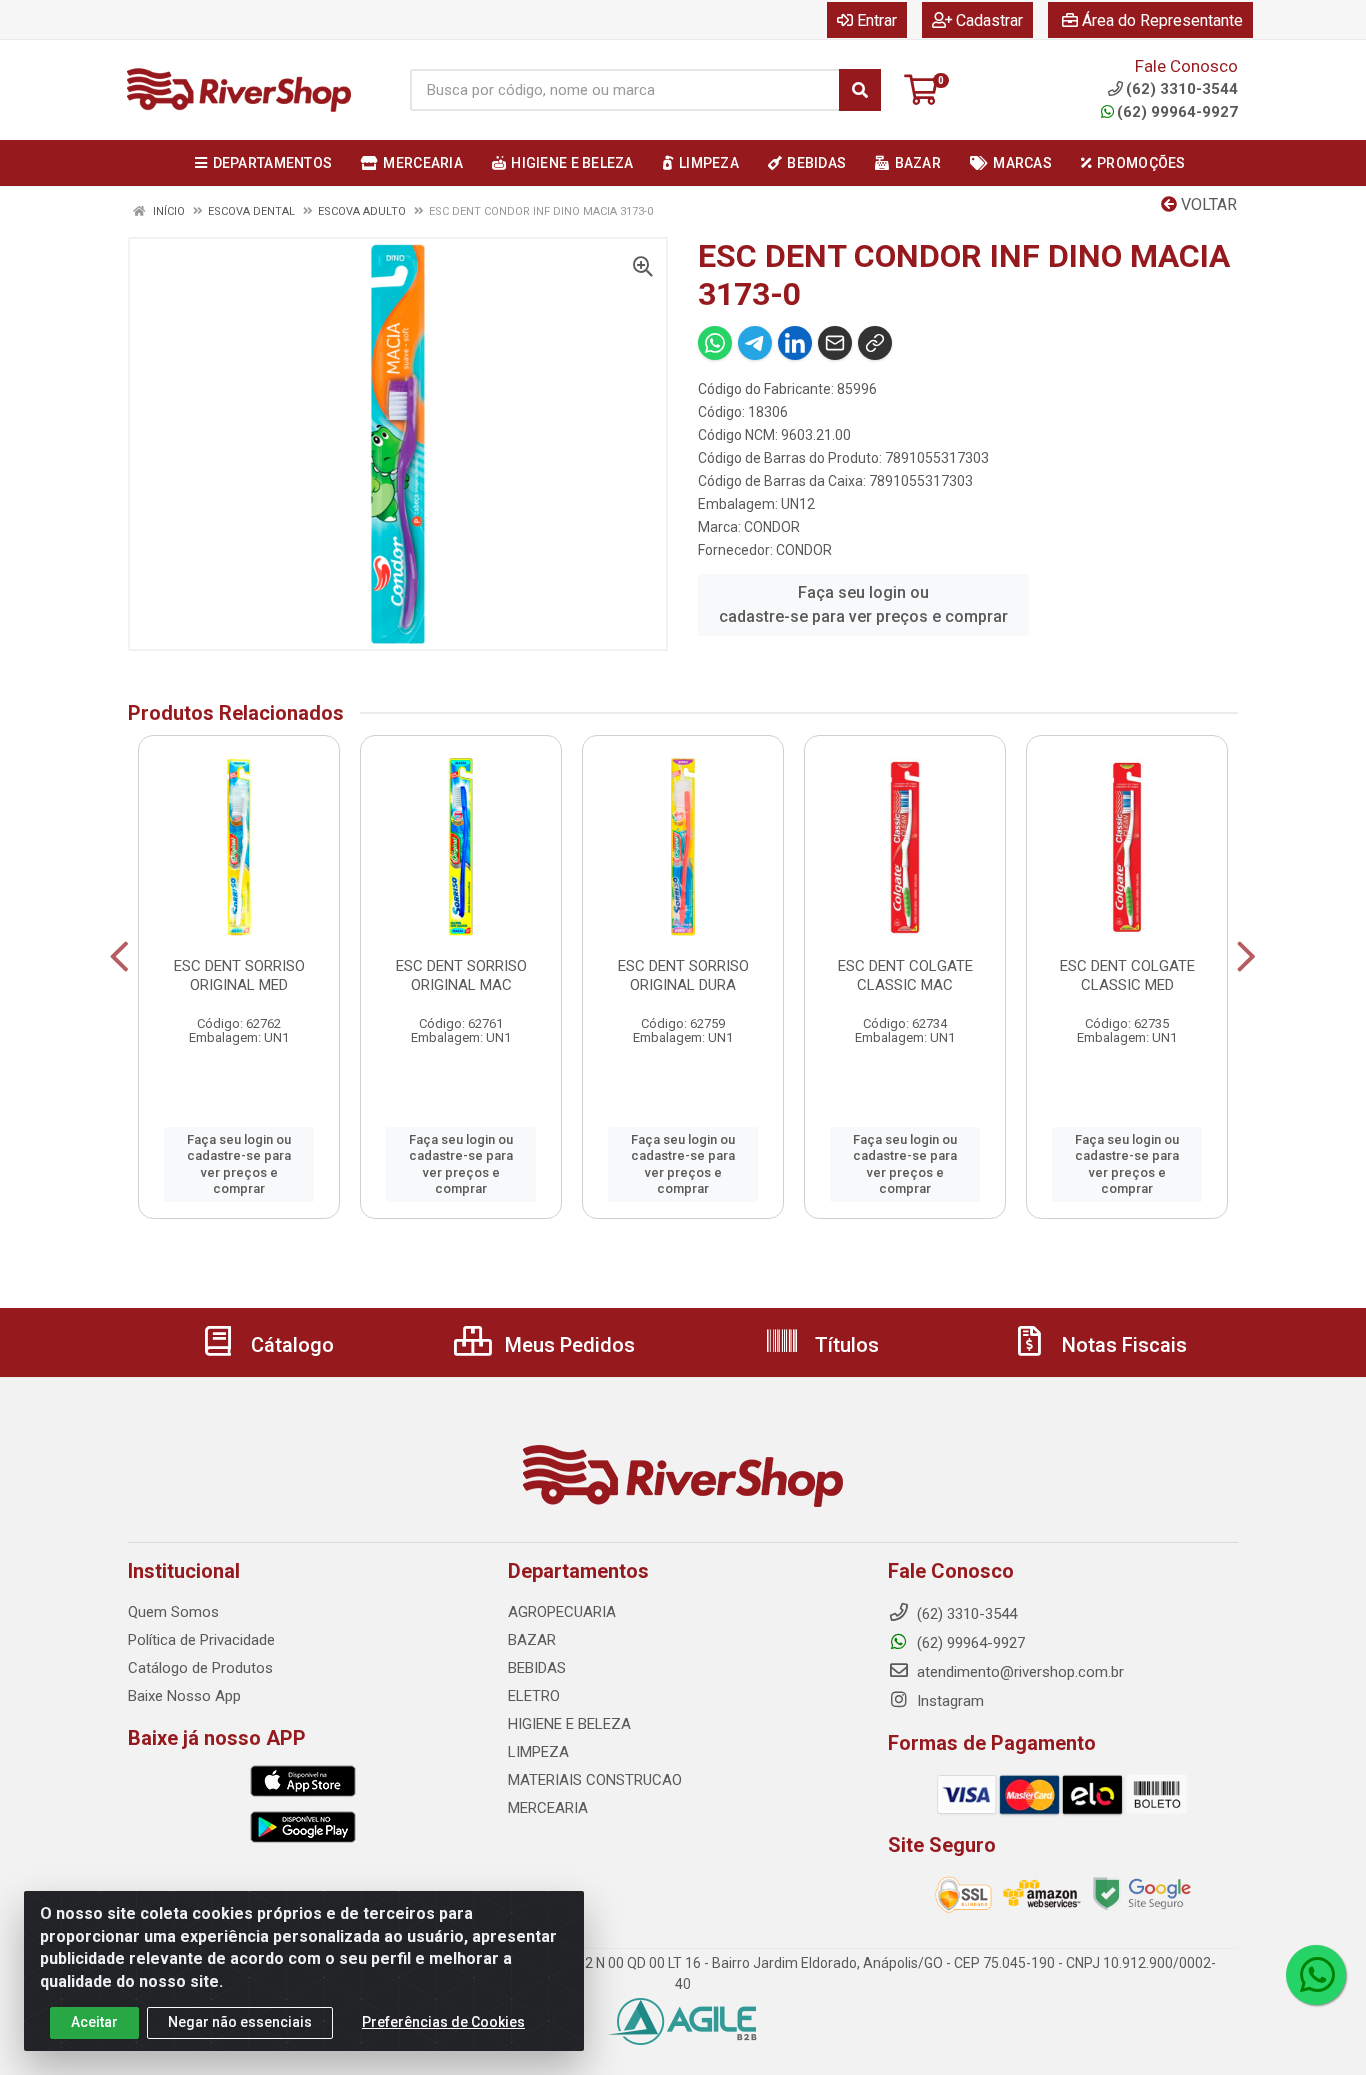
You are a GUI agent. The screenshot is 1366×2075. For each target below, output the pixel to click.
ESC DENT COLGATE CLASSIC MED (1127, 975)
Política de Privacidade (201, 1640)
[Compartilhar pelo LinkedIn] (795, 343)
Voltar (1207, 204)
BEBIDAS (537, 1668)
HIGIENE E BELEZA (569, 1724)
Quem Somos (173, 1612)
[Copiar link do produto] (875, 343)
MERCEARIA (548, 1808)
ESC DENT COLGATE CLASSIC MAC (905, 975)
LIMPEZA (538, 1752)
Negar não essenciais (240, 2022)
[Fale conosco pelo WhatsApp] (1316, 1975)
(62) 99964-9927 (1177, 112)
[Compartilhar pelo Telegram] (755, 343)
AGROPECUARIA (562, 1612)
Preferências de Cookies (443, 2022)
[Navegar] (119, 957)
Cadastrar (989, 20)
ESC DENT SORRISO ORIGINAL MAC (461, 975)
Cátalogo (290, 1345)
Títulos (844, 1345)
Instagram (948, 1701)
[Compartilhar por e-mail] (835, 343)
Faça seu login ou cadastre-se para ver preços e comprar (863, 604)
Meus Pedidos (567, 1345)
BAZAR (532, 1640)
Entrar (877, 20)
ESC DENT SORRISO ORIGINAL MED (239, 975)
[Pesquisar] (860, 90)
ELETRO (534, 1696)
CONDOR (772, 527)
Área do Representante (1162, 20)
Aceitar (94, 2022)
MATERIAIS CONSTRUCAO (595, 1780)
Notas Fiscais (1122, 1345)
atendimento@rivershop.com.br (1018, 1672)
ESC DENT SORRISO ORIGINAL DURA (683, 975)
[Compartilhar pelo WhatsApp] (715, 343)
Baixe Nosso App (184, 1696)
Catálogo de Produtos (200, 1668)
